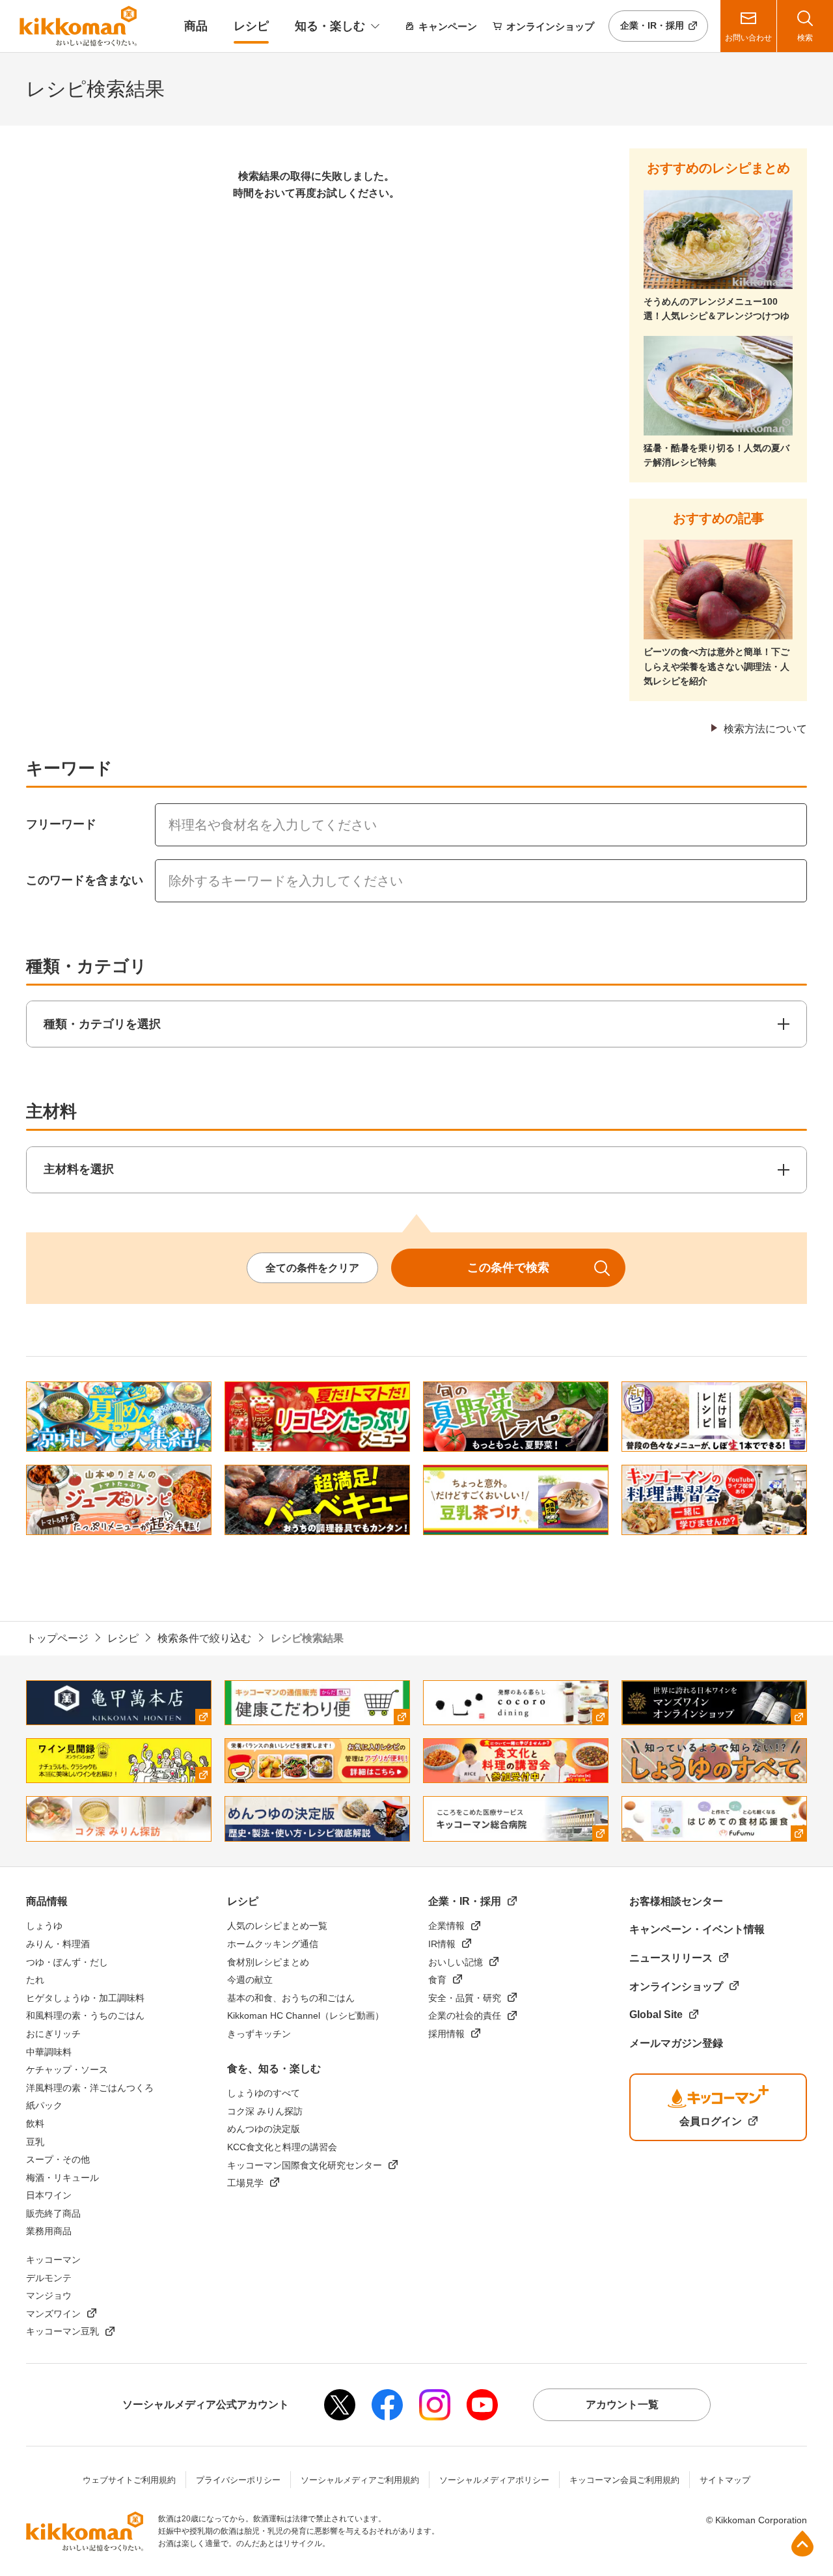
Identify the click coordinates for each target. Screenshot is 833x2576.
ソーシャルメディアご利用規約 (360, 2480)
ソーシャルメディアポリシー (494, 2480)
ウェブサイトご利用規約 (129, 2480)
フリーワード (61, 824)
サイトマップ (725, 2480)
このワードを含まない (85, 880)
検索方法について (765, 729)
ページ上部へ (802, 2543)
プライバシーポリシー (238, 2480)
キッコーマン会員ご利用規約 (624, 2480)
